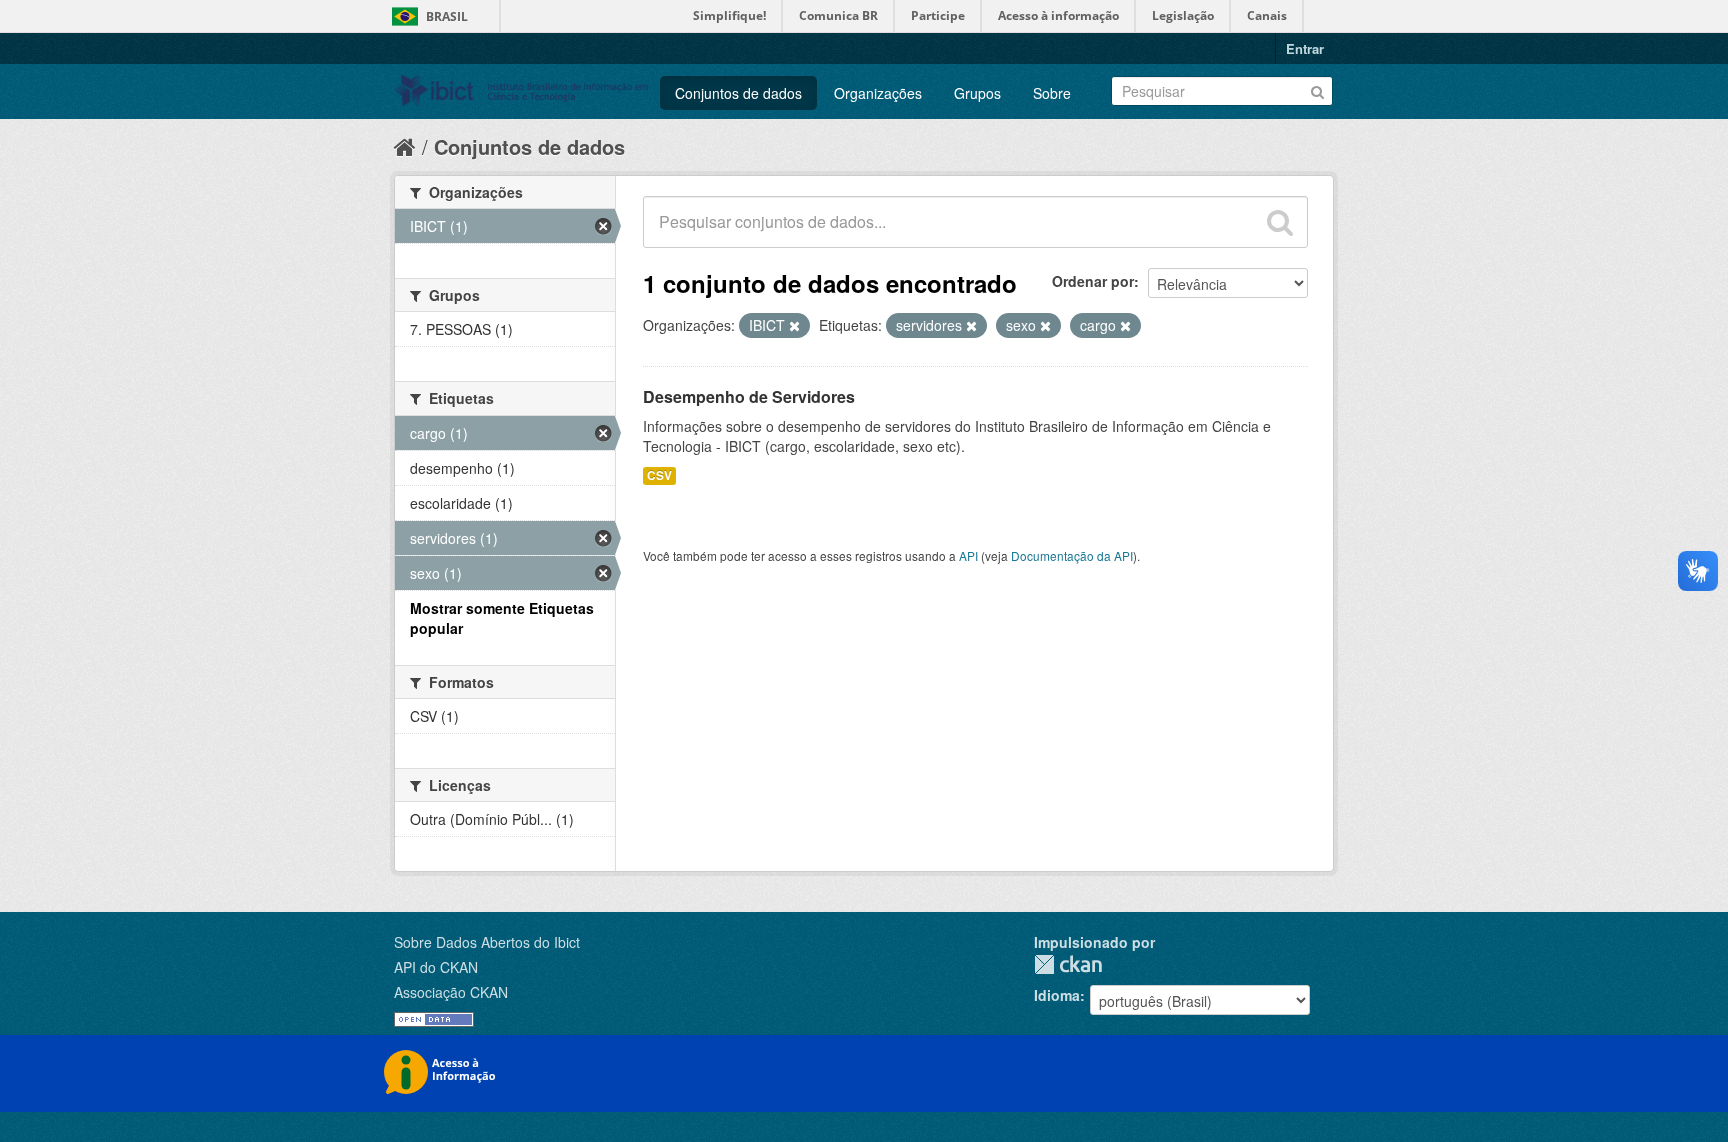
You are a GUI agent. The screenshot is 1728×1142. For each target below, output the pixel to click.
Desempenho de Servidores (749, 396)
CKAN (1068, 964)
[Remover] (794, 326)
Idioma (1057, 995)
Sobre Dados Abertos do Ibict (487, 942)
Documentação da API (1072, 555)
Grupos (977, 93)
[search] (1280, 222)
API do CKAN (436, 967)
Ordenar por (1093, 281)
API (968, 555)
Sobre (1052, 93)
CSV (659, 475)
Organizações (878, 93)
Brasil (447, 16)
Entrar (1305, 48)
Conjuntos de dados (738, 93)
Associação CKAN (451, 992)
